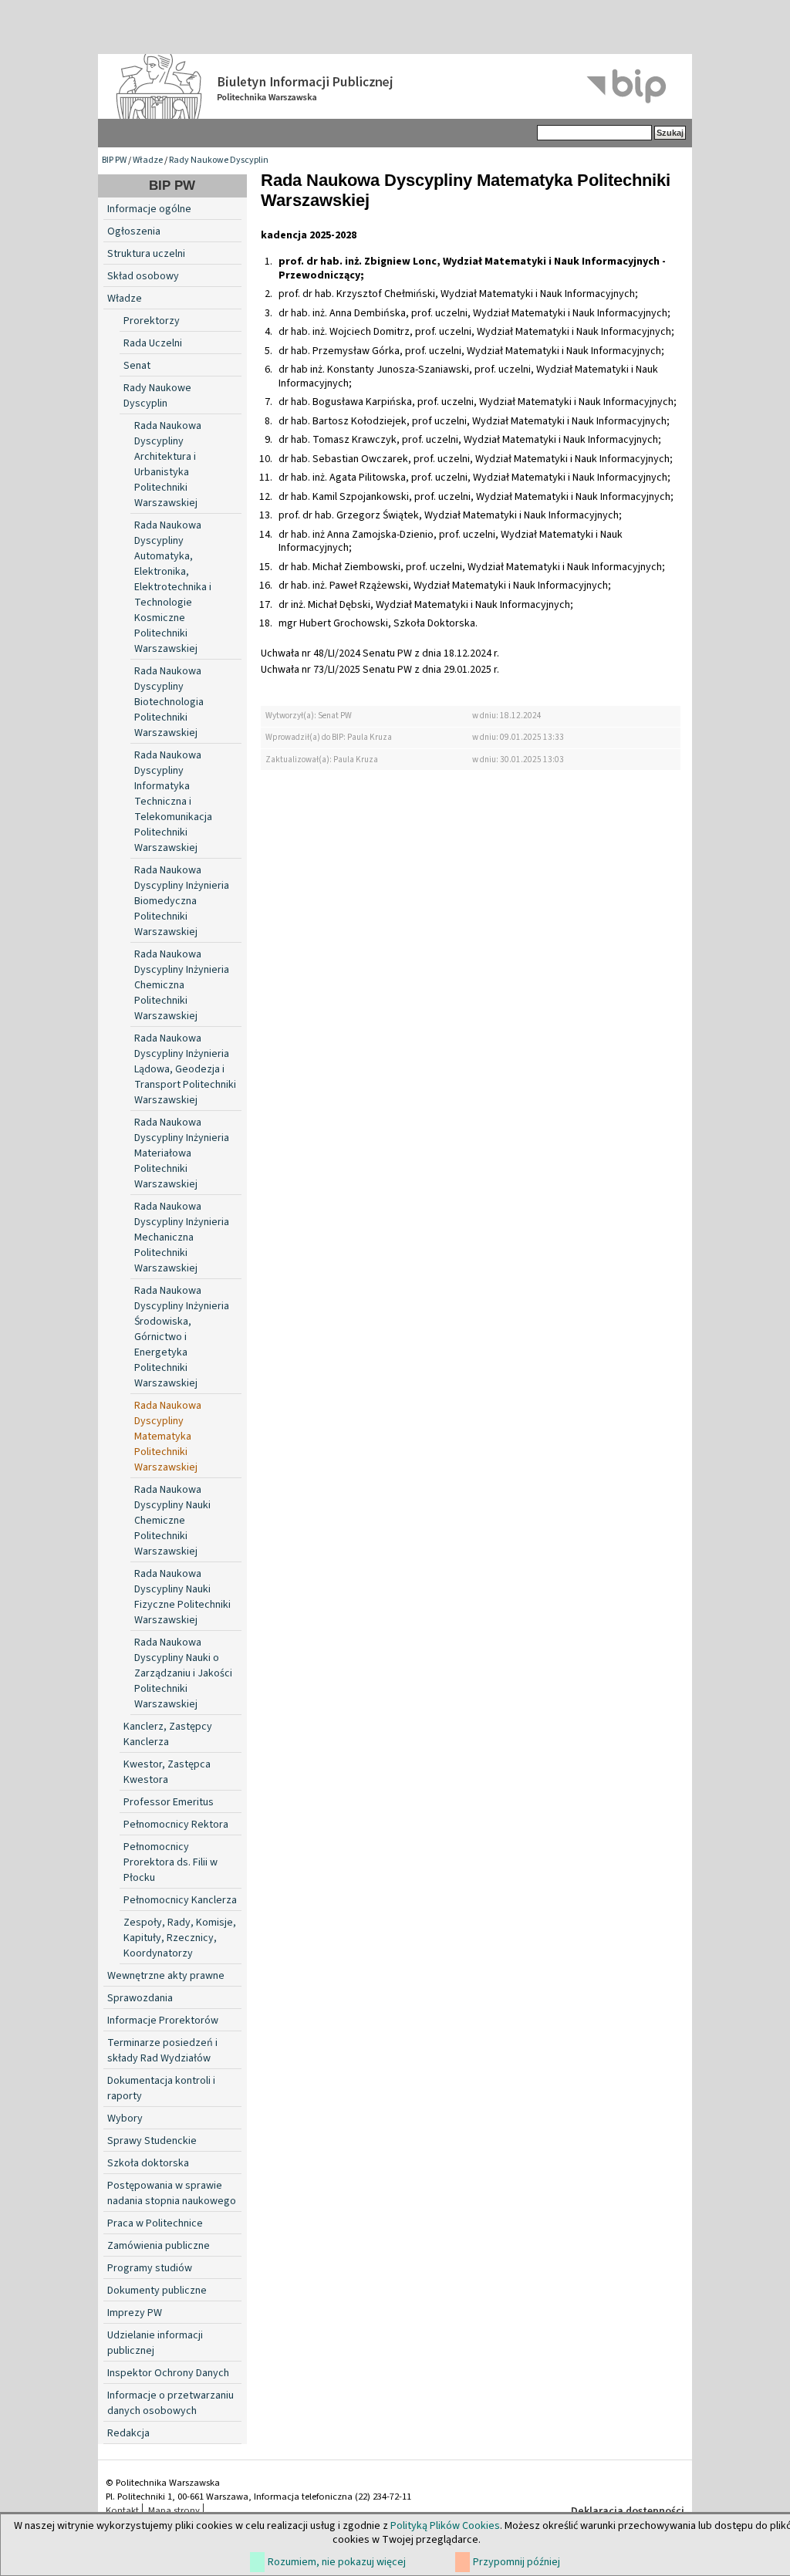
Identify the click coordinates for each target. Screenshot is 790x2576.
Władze (148, 160)
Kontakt (122, 2510)
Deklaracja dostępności (628, 2511)
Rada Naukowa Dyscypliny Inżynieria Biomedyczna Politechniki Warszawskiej (182, 901)
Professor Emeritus (169, 1802)
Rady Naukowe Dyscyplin (219, 160)
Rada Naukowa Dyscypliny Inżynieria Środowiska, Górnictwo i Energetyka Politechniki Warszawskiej (182, 1337)
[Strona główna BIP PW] (395, 86)
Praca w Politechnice (155, 2223)
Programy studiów (150, 2268)
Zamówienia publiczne (159, 2246)
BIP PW (114, 160)
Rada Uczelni (153, 343)
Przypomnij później (517, 2562)
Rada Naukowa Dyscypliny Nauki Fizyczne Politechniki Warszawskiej (182, 1597)
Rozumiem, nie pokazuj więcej (337, 2562)
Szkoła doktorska (148, 2163)
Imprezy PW (135, 2313)
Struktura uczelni (146, 254)
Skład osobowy (143, 276)
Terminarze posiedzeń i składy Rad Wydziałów (162, 2051)
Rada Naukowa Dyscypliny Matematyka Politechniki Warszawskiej (168, 1437)
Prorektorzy (152, 321)
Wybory (125, 2119)
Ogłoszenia (134, 231)
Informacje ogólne (149, 209)
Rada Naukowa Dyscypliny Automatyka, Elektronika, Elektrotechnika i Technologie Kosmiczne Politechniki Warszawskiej (173, 587)
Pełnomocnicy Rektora (176, 1825)
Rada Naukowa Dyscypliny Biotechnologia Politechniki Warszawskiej (169, 702)
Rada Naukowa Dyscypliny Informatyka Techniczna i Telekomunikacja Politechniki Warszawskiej (173, 802)
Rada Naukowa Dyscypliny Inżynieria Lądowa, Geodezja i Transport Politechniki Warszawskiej (185, 1069)
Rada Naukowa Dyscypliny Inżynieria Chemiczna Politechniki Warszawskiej (182, 985)
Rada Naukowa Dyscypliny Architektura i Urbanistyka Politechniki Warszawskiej (168, 464)
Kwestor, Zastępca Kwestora (167, 1772)
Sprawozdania (140, 1998)
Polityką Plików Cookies (445, 2526)
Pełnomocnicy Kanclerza (180, 1900)
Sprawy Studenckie (152, 2141)
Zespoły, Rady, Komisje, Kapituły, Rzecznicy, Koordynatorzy (180, 1938)
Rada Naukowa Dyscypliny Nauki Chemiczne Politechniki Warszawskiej (172, 1521)
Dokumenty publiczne (157, 2291)
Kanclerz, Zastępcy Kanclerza (168, 1734)
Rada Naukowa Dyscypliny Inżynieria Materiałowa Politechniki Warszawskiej (182, 1153)
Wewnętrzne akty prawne (166, 1976)
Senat (137, 366)
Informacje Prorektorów (163, 2021)
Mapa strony (174, 2510)
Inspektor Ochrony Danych (168, 2373)
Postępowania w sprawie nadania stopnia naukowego (172, 2193)
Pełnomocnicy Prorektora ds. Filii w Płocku (170, 1862)
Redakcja (128, 2433)
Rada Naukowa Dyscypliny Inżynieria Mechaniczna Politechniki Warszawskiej (182, 1237)
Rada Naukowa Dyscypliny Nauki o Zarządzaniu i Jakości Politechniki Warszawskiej (183, 1673)
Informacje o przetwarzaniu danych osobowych (170, 2403)
